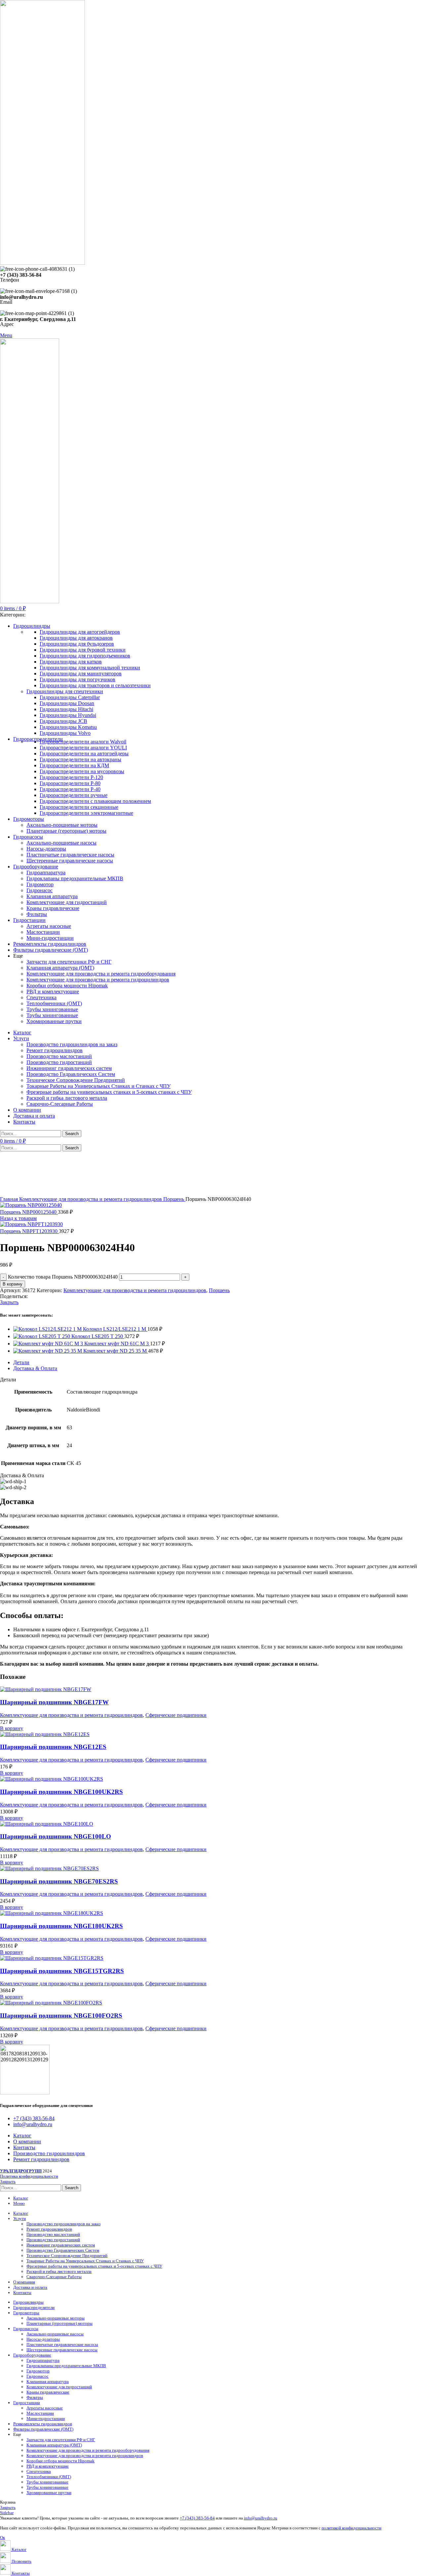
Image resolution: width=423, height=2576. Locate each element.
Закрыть (9, 1302)
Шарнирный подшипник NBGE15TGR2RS (62, 1971)
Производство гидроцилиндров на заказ (72, 1044)
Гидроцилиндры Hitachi (66, 709)
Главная (10, 1199)
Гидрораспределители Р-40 (70, 789)
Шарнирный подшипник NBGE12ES (53, 1747)
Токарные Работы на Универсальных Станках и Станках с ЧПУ (98, 1086)
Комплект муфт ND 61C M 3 (117, 1344)
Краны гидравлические (53, 908)
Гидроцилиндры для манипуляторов (81, 674)
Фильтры (37, 914)
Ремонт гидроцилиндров (55, 1050)
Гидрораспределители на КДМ (74, 765)
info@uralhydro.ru (261, 2518)
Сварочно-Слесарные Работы (60, 1104)
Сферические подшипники (176, 1715)
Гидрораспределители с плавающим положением (95, 801)
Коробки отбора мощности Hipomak (67, 986)
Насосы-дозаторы (46, 849)
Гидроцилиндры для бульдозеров (77, 644)
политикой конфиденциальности (351, 2528)
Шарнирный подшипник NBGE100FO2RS (61, 2016)
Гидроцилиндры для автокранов (76, 638)
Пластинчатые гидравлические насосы (70, 855)
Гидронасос (39, 890)
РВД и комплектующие (53, 991)
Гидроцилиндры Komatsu (68, 727)
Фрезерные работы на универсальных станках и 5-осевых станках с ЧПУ (109, 1092)
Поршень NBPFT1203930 (29, 1231)
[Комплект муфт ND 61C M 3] (49, 1344)
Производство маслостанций (59, 1056)
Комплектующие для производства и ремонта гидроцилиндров (98, 980)
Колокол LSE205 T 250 (98, 1336)
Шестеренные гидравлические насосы (70, 861)
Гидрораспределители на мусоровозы (82, 771)
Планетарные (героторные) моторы (66, 831)
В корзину (13, 1284)
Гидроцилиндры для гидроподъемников (85, 656)
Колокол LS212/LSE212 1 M (115, 1329)
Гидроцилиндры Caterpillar (70, 697)
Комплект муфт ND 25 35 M (116, 1351)
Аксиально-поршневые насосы (61, 843)
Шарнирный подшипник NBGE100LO (56, 1836)
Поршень (174, 1199)
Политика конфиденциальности (29, 2176)
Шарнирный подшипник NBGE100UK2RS (61, 1792)
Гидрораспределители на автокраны (80, 759)
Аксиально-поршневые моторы (62, 825)
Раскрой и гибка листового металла (67, 1098)
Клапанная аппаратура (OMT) (60, 968)
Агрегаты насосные (49, 926)
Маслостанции (43, 932)
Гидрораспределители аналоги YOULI (83, 748)
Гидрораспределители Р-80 (70, 783)
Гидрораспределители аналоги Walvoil (83, 742)
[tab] (218, 1363)
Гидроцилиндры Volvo (65, 733)
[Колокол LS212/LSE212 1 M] (48, 1329)
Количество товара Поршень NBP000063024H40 (63, 1277)
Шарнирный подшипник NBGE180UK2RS (61, 1926)
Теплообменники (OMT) (54, 1003)
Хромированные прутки (54, 1021)
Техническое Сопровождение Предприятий (76, 1080)
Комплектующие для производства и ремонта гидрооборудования (101, 974)
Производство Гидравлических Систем (71, 1074)
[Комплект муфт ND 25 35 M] (48, 1351)
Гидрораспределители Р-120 (71, 777)
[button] (12, 1728)
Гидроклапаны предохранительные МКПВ (75, 878)
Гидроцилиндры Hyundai (68, 715)
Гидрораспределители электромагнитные (86, 813)
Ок (2, 2537)
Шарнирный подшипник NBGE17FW (54, 1702)
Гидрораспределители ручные (74, 795)
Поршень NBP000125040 (29, 1212)
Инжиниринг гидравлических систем (69, 1068)
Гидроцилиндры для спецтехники (65, 691)
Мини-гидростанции (50, 938)
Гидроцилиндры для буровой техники (83, 650)
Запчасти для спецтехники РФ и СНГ (69, 962)
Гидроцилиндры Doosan (67, 703)
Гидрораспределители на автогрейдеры (84, 753)
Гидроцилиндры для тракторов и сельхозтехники (95, 685)
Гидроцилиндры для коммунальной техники (90, 668)
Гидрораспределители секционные (79, 807)
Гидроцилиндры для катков (71, 662)
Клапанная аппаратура (52, 896)
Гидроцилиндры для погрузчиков (77, 679)
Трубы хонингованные (52, 1009)
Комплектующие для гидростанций (67, 902)
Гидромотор (40, 884)
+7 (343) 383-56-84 (197, 2518)
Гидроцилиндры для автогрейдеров (80, 632)
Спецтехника (41, 997)
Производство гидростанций (59, 1062)
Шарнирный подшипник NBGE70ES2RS (59, 1881)
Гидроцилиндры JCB (63, 721)
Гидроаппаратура (46, 872)
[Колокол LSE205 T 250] (42, 1336)
